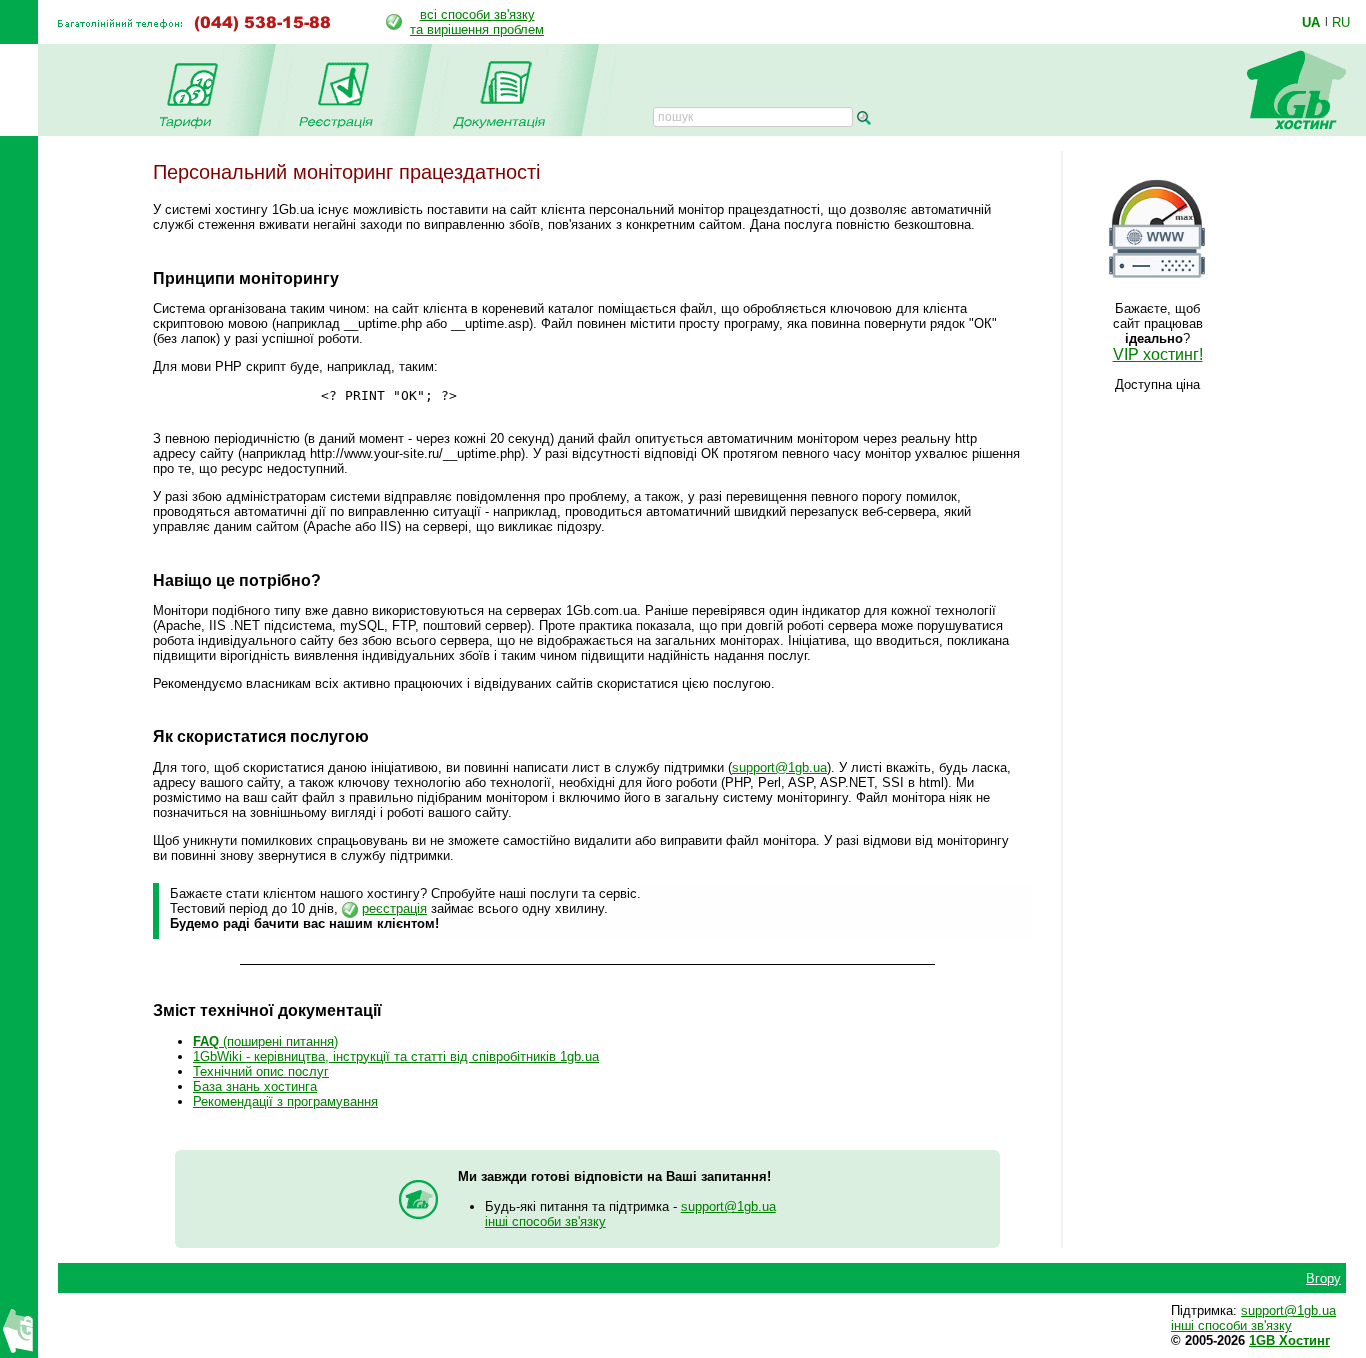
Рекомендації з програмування (285, 1101)
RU (1341, 22)
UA (1311, 22)
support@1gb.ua (779, 767)
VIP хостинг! (1158, 354)
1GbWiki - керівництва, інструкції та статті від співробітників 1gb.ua (396, 1056)
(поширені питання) (265, 1041)
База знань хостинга (255, 1086)
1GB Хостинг (1289, 1340)
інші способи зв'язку (545, 1221)
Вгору (1323, 1278)
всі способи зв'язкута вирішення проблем (477, 22)
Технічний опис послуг (261, 1071)
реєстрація (394, 908)
